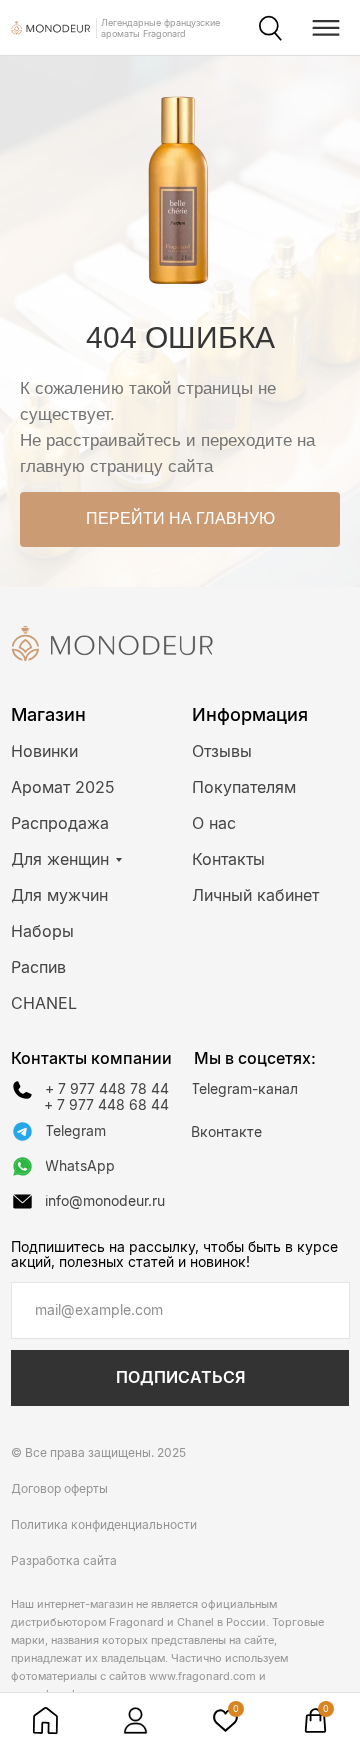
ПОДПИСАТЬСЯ (180, 1377)
